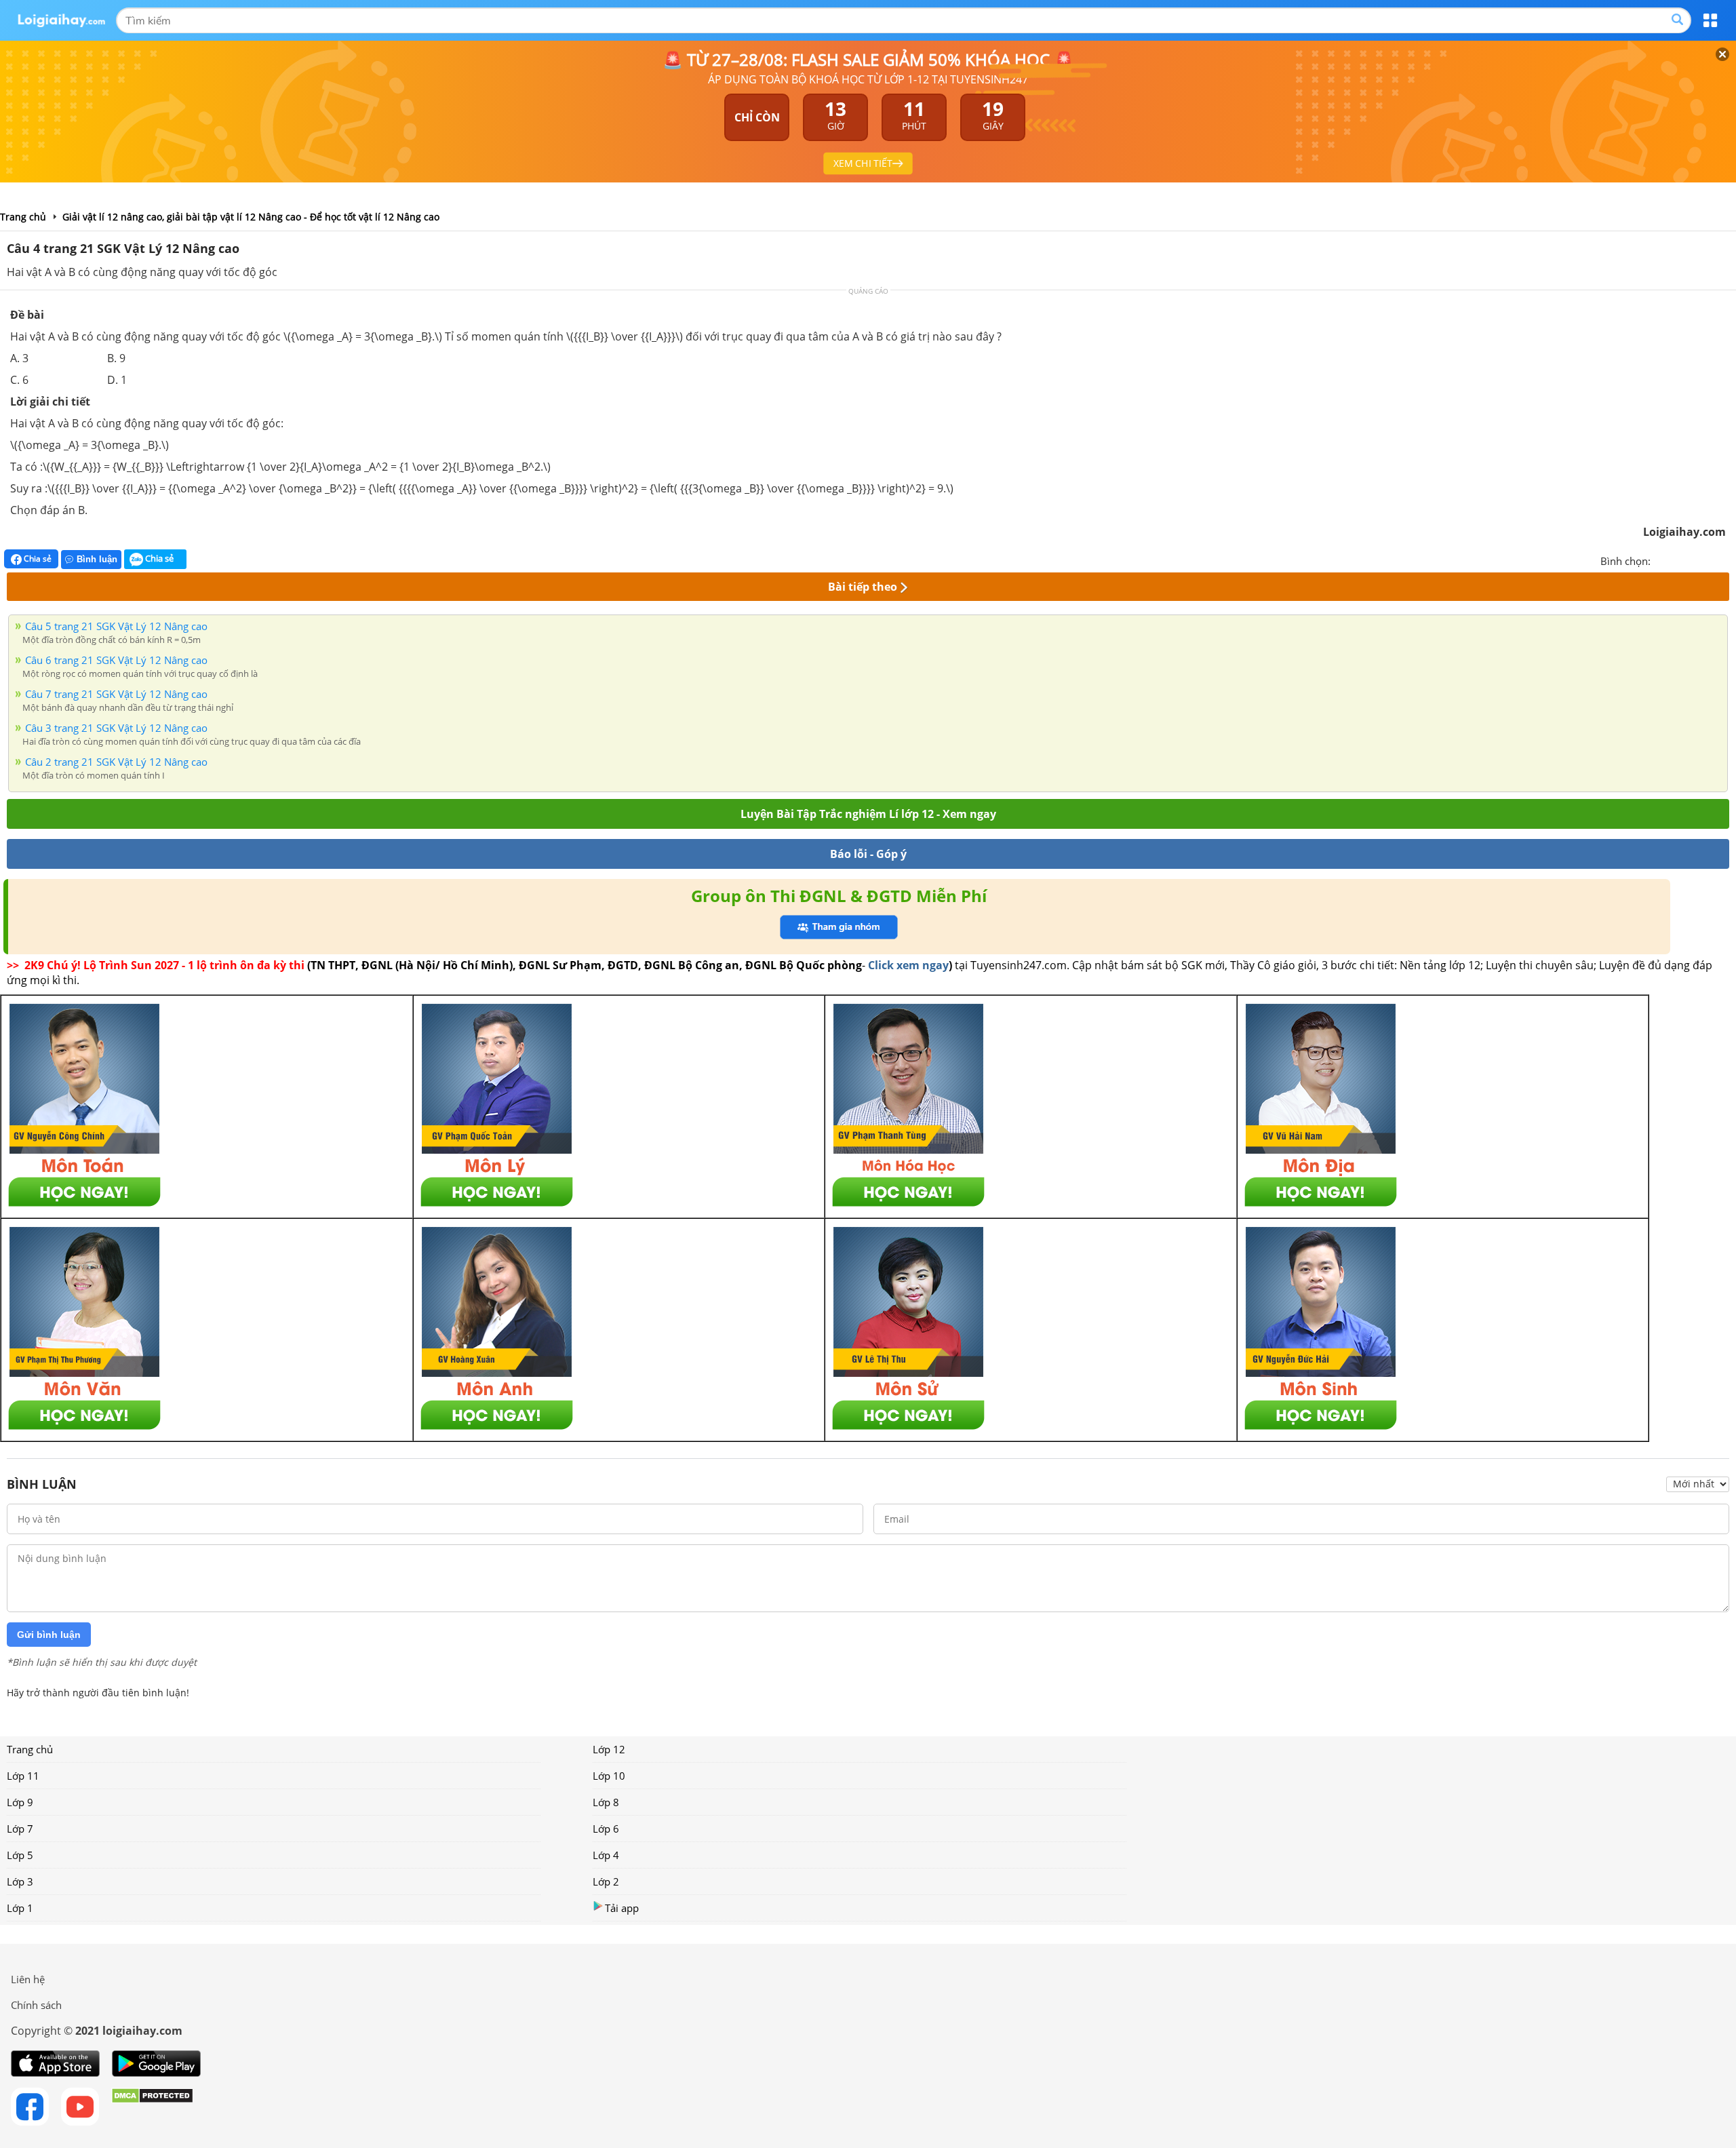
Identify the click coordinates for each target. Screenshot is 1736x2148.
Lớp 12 (609, 1749)
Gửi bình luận (49, 1635)
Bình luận (97, 559)
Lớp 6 (606, 1829)
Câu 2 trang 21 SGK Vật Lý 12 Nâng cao (116, 762)
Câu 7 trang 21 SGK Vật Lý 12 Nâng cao (116, 694)
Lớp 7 (20, 1829)
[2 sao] (1678, 560)
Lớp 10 (609, 1776)
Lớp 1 (20, 1908)
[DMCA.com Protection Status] (152, 2107)
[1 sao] (1661, 560)
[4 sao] (1710, 560)
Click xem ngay (908, 965)
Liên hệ (28, 1979)
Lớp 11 (23, 1776)
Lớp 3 (20, 1881)
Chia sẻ (37, 559)
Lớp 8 (606, 1802)
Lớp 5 (20, 1855)
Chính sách (36, 2005)
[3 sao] (1694, 560)
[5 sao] (1727, 560)
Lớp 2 (606, 1881)
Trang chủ (30, 1749)
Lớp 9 (20, 1802)
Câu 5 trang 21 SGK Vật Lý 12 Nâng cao (116, 626)
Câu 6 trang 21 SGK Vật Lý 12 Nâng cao (116, 660)
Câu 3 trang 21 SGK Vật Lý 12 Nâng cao (116, 728)
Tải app (622, 1908)
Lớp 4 (606, 1855)
